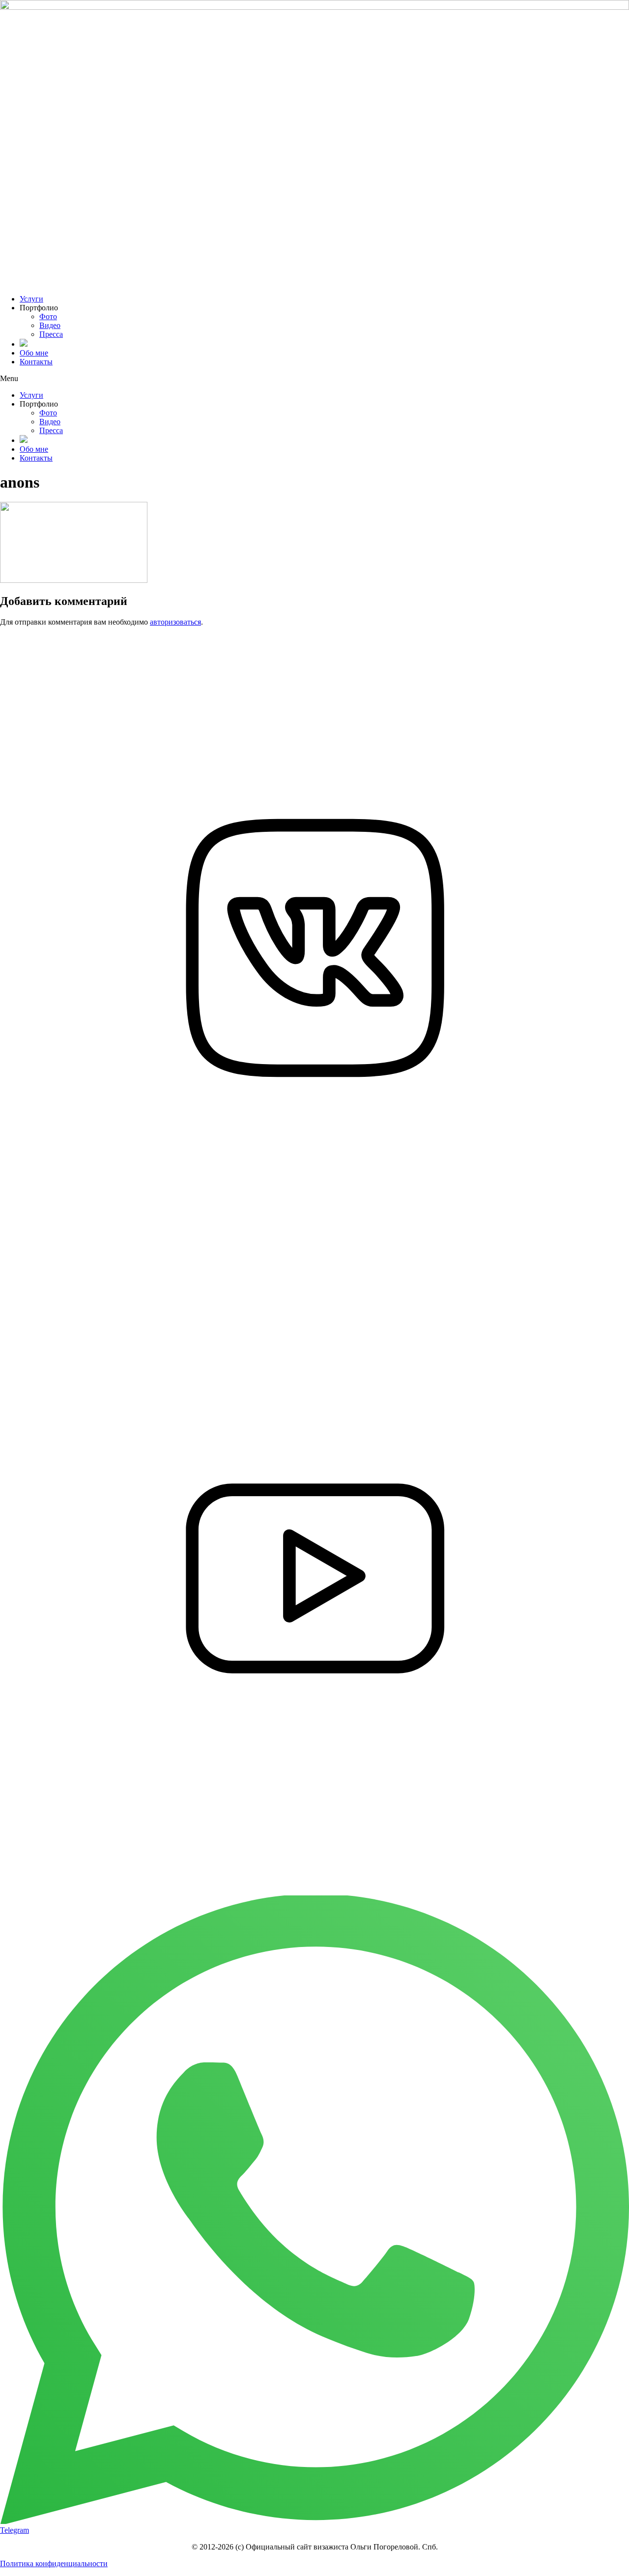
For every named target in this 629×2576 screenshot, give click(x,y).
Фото (48, 316)
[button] (314, 379)
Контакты (36, 362)
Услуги (31, 299)
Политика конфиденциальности (54, 2563)
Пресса (51, 334)
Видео (50, 325)
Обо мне (34, 353)
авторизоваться (175, 622)
